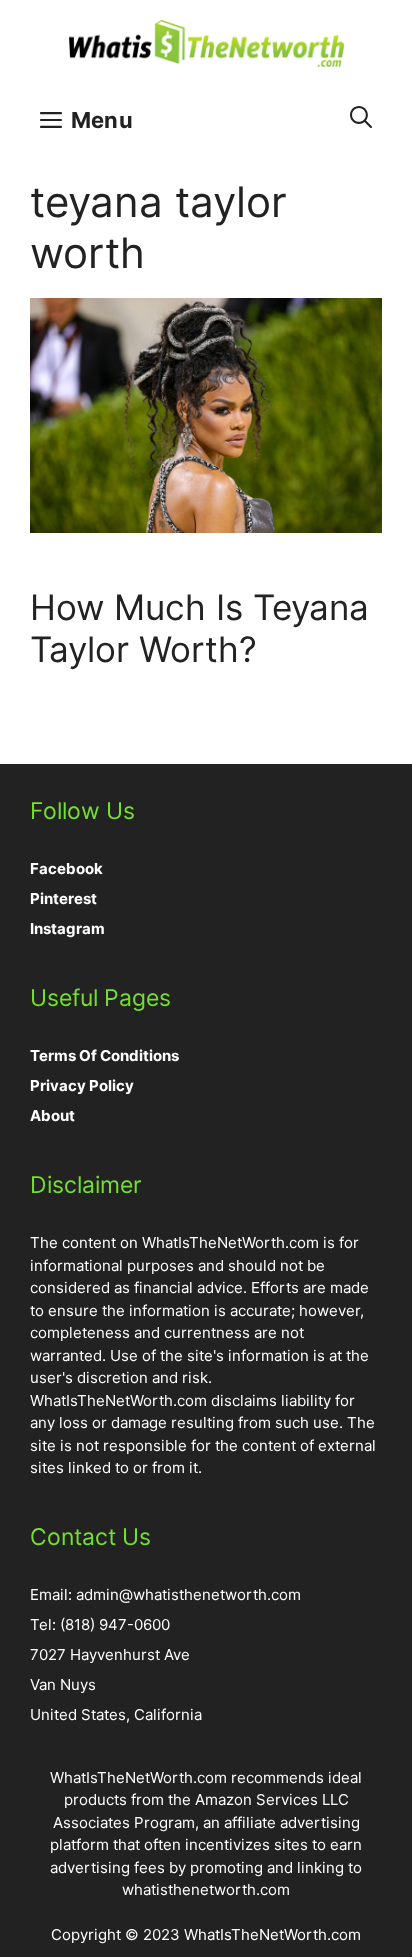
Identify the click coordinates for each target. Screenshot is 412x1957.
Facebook (66, 868)
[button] (361, 117)
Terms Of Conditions (104, 1055)
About (52, 1115)
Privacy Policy (82, 1085)
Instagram (67, 928)
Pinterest (63, 898)
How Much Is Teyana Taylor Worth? (199, 628)
